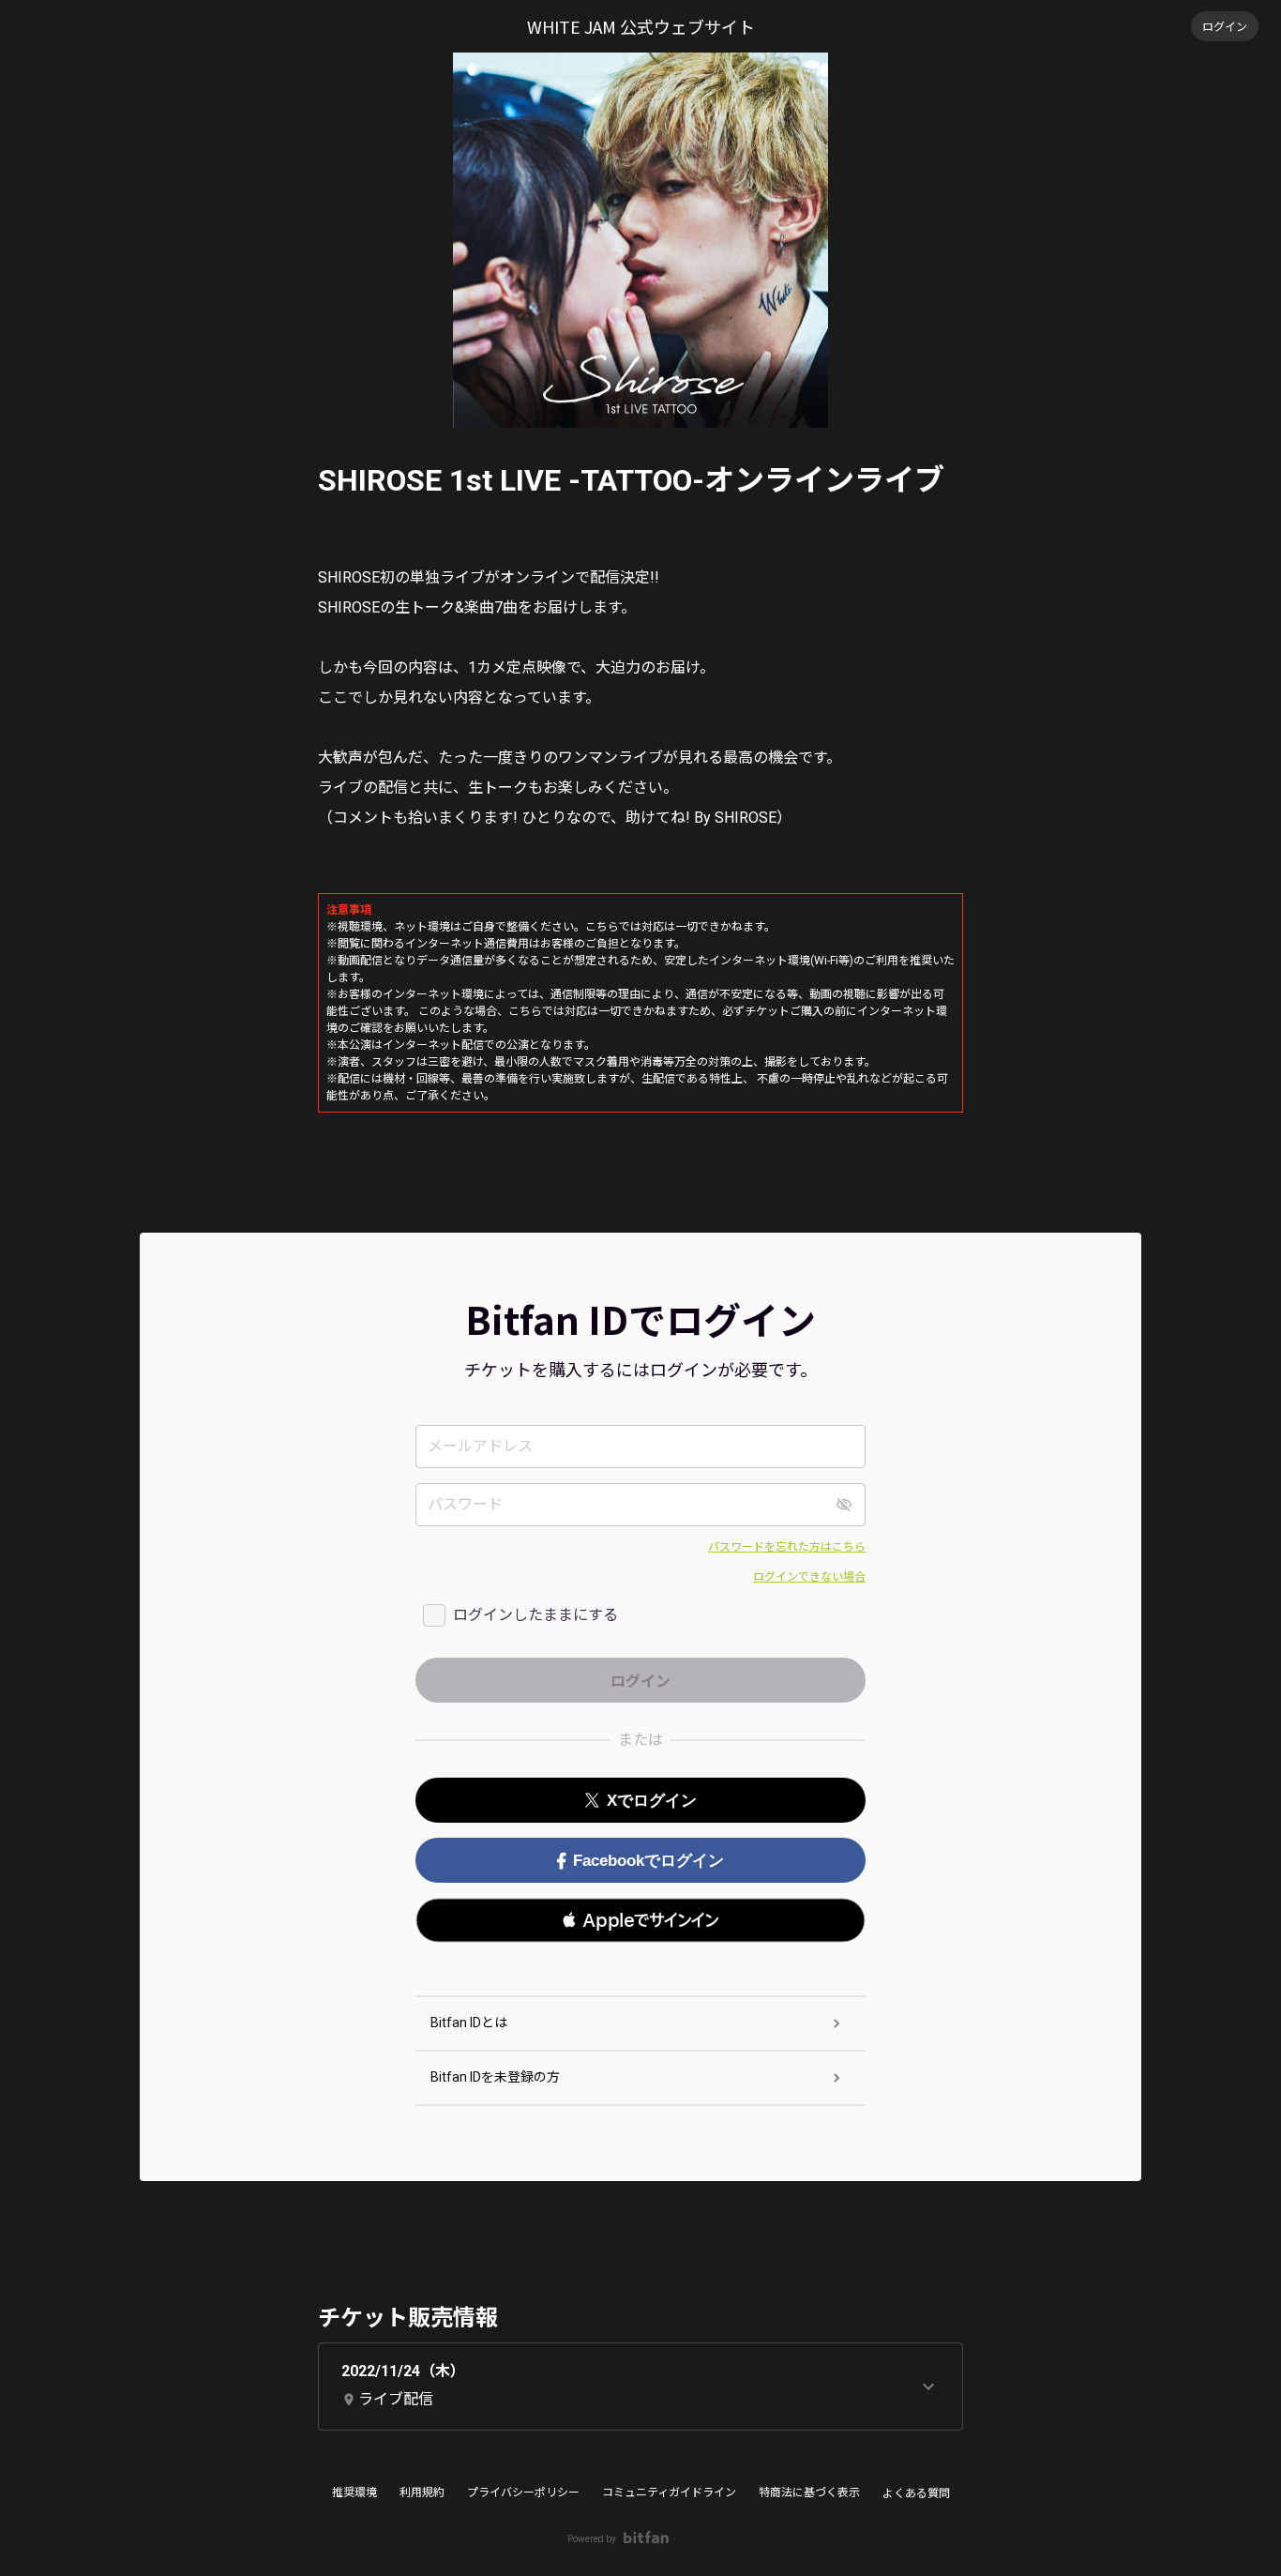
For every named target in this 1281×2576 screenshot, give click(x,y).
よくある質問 (916, 2493)
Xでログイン (652, 1801)
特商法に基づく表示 (809, 2493)
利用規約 (422, 2493)
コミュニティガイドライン (669, 2493)
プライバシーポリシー (523, 2493)
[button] (640, 1920)
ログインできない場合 (809, 1577)
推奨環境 (354, 2493)
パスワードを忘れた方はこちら (787, 1547)
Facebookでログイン (648, 1861)
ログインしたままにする (535, 1615)
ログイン (1225, 26)
